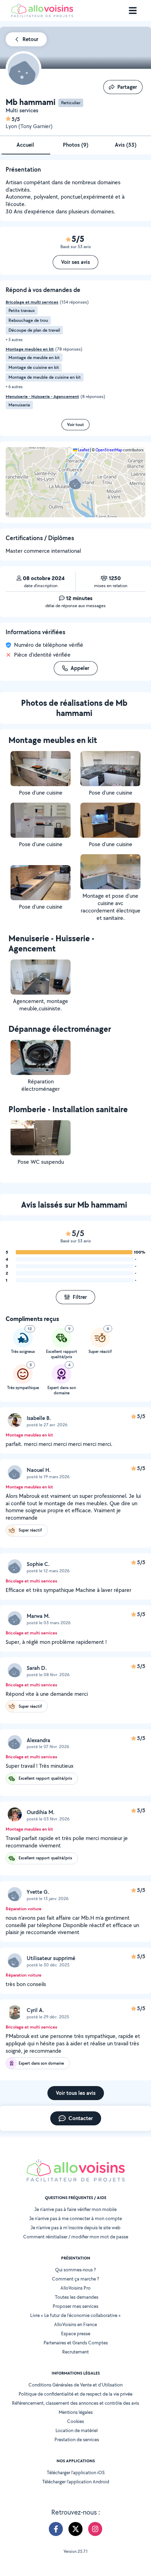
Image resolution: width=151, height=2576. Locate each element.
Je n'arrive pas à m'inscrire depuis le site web (75, 2228)
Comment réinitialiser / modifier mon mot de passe (76, 2237)
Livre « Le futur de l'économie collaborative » (75, 2315)
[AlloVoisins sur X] (75, 2529)
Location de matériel (77, 2430)
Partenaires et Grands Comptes (76, 2343)
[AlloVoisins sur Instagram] (95, 2529)
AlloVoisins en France (75, 2324)
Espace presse (76, 2333)
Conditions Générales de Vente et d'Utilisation (75, 2385)
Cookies (75, 2421)
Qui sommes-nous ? (75, 2270)
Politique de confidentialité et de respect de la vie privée (75, 2394)
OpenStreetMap (109, 450)
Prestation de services (77, 2439)
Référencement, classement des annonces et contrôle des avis (75, 2403)
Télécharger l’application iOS (76, 2472)
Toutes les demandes (77, 2297)
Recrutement (75, 2352)
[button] (75, 482)
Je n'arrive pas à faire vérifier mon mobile (75, 2209)
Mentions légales (76, 2412)
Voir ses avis (75, 262)
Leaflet (83, 450)
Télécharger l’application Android (76, 2482)
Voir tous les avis (76, 2093)
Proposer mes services (75, 2306)
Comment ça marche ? (75, 2279)
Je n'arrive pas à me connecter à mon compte (75, 2218)
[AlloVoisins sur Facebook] (56, 2529)
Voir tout (75, 424)
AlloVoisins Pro (75, 2288)
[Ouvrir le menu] (133, 11)
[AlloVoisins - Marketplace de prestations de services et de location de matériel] (42, 15)
